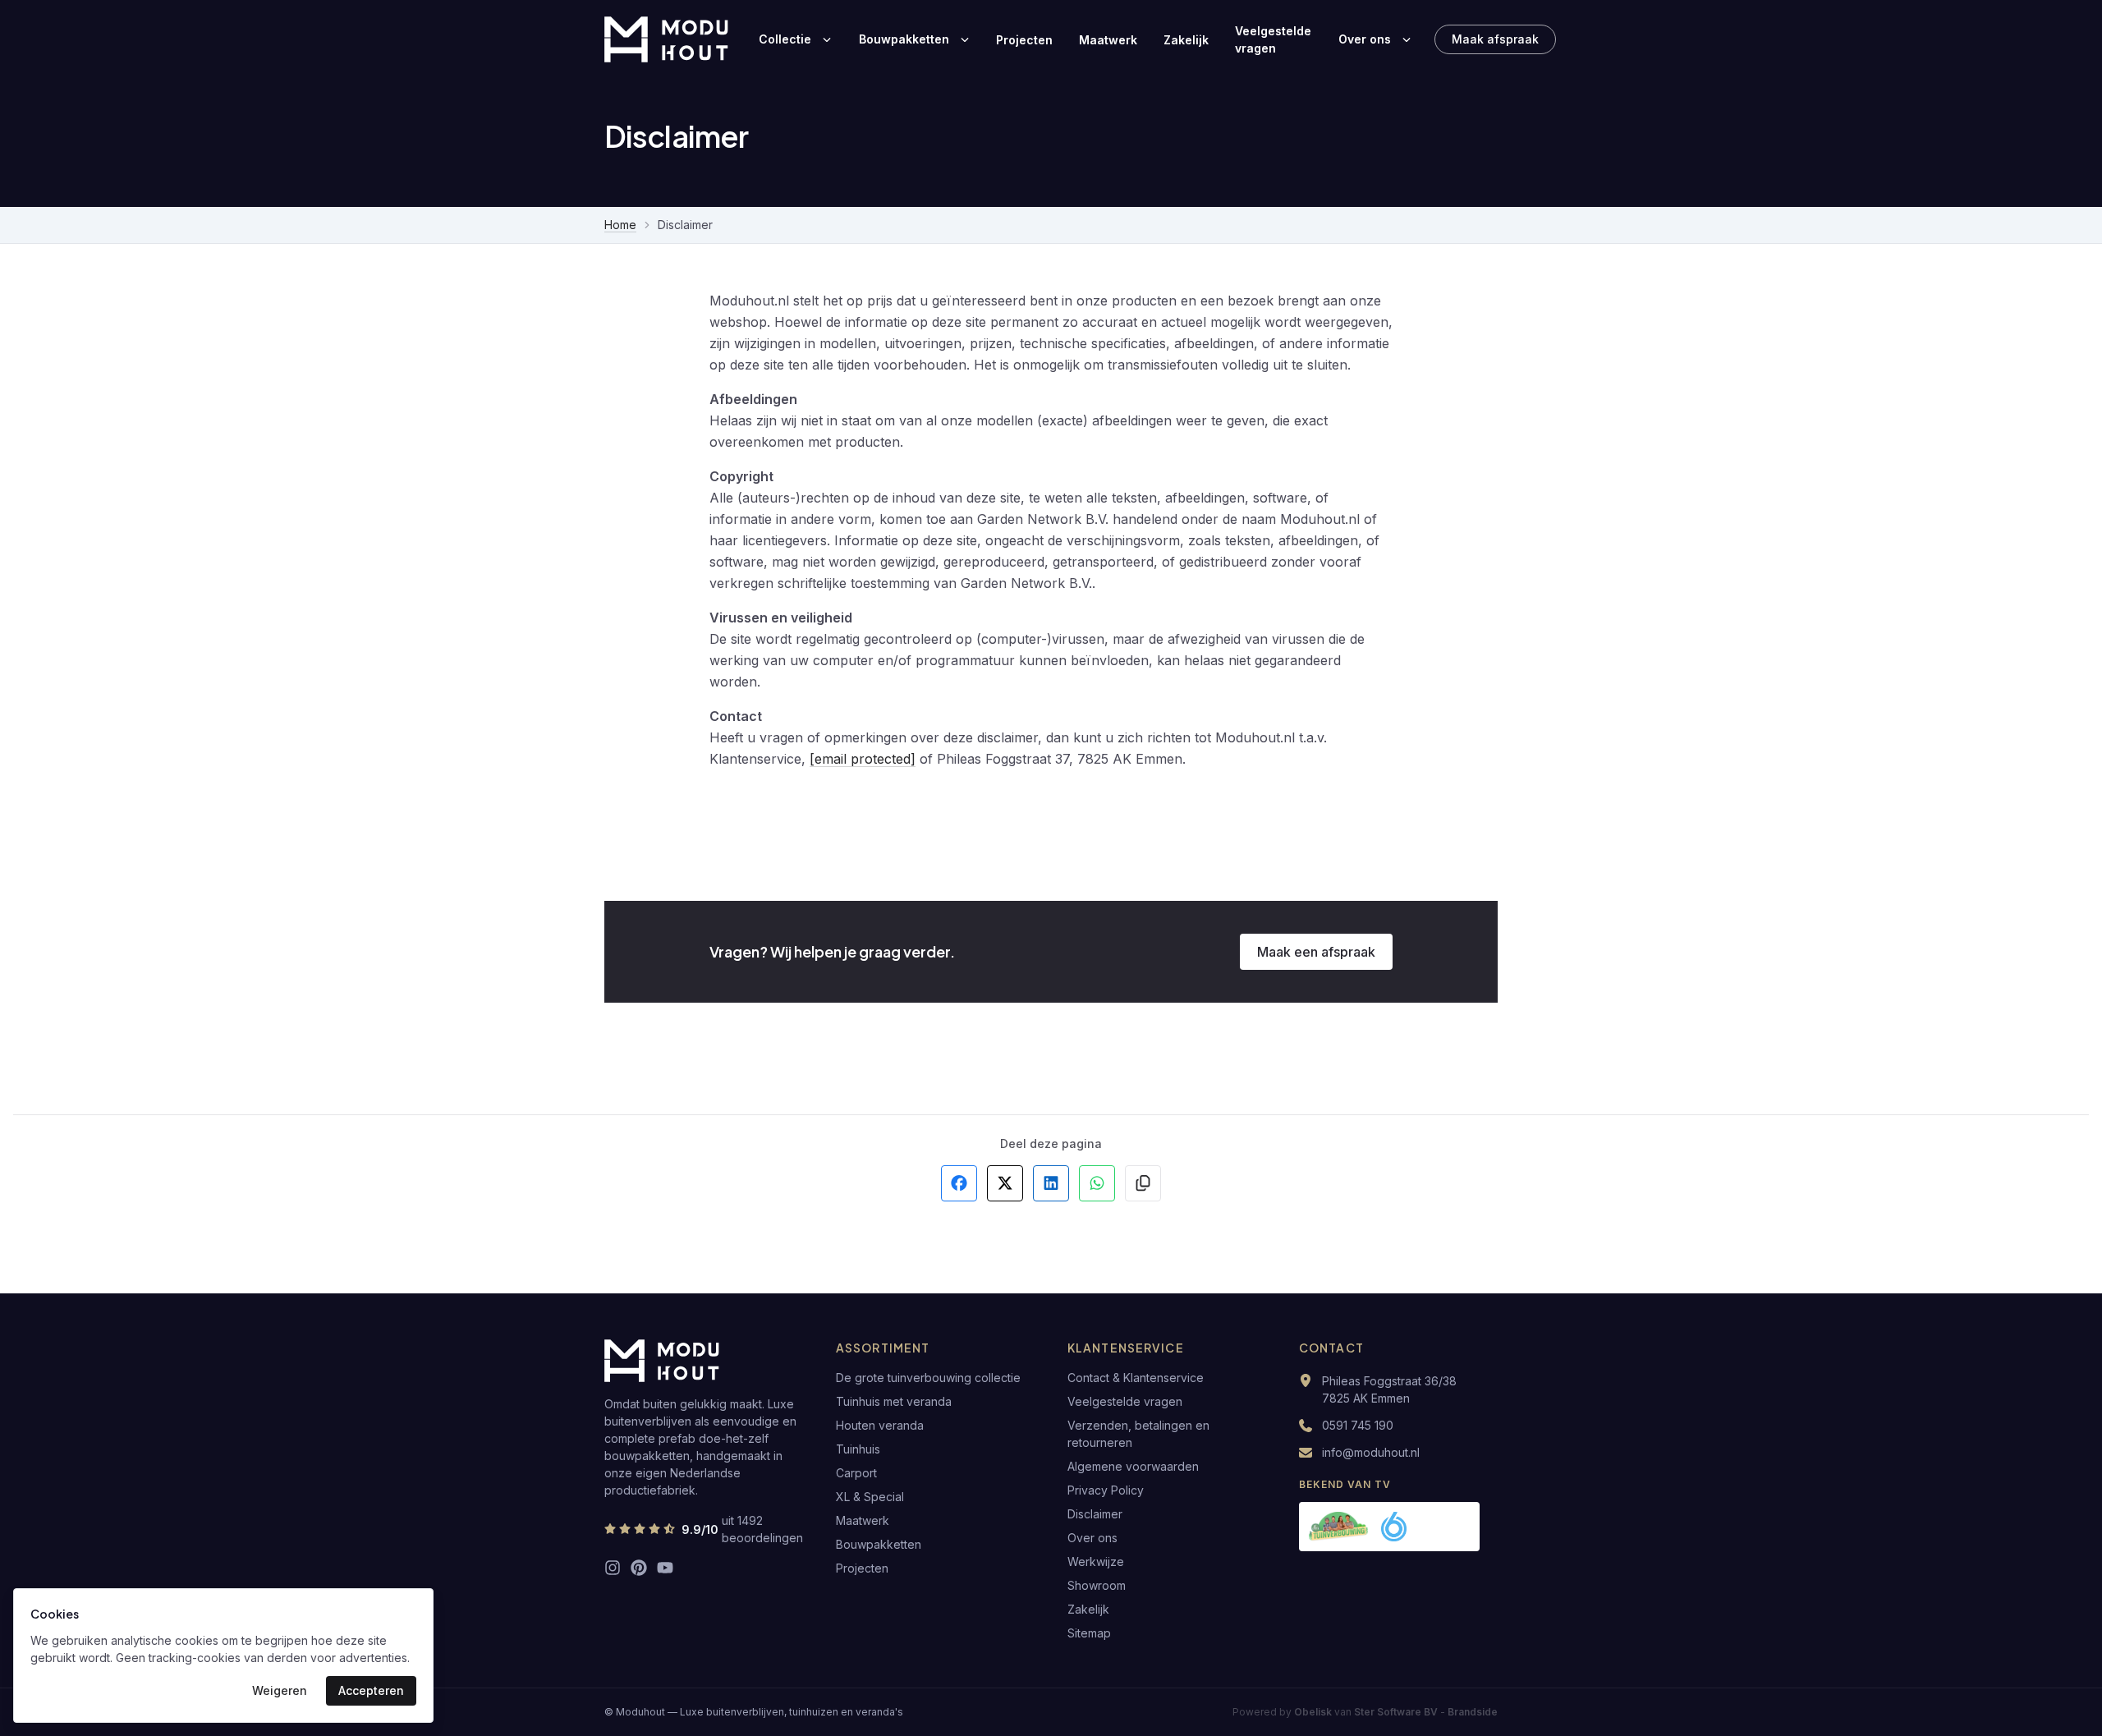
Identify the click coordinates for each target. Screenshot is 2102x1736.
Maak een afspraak (1316, 952)
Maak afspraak (1495, 39)
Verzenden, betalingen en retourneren (1138, 1434)
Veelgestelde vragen (1273, 39)
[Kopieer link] (1143, 1183)
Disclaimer (1095, 1514)
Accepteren (371, 1690)
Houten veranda (880, 1425)
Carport (856, 1473)
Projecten (1024, 40)
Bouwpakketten (904, 39)
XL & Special (870, 1497)
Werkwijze (1096, 1561)
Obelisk (1313, 1712)
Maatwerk (1108, 40)
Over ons (1365, 39)
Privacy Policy (1106, 1490)
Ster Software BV (1396, 1712)
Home (620, 225)
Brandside (1473, 1712)
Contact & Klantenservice (1136, 1378)
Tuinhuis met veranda (894, 1401)
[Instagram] (613, 1568)
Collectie (785, 39)
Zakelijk (1186, 40)
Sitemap (1089, 1633)
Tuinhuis (858, 1449)
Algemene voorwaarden (1133, 1466)
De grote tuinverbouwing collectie (928, 1378)
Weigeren (280, 1690)
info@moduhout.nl (1371, 1452)
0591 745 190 (1358, 1425)
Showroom (1097, 1585)
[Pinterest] (639, 1568)
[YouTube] (665, 1568)
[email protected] (863, 759)
